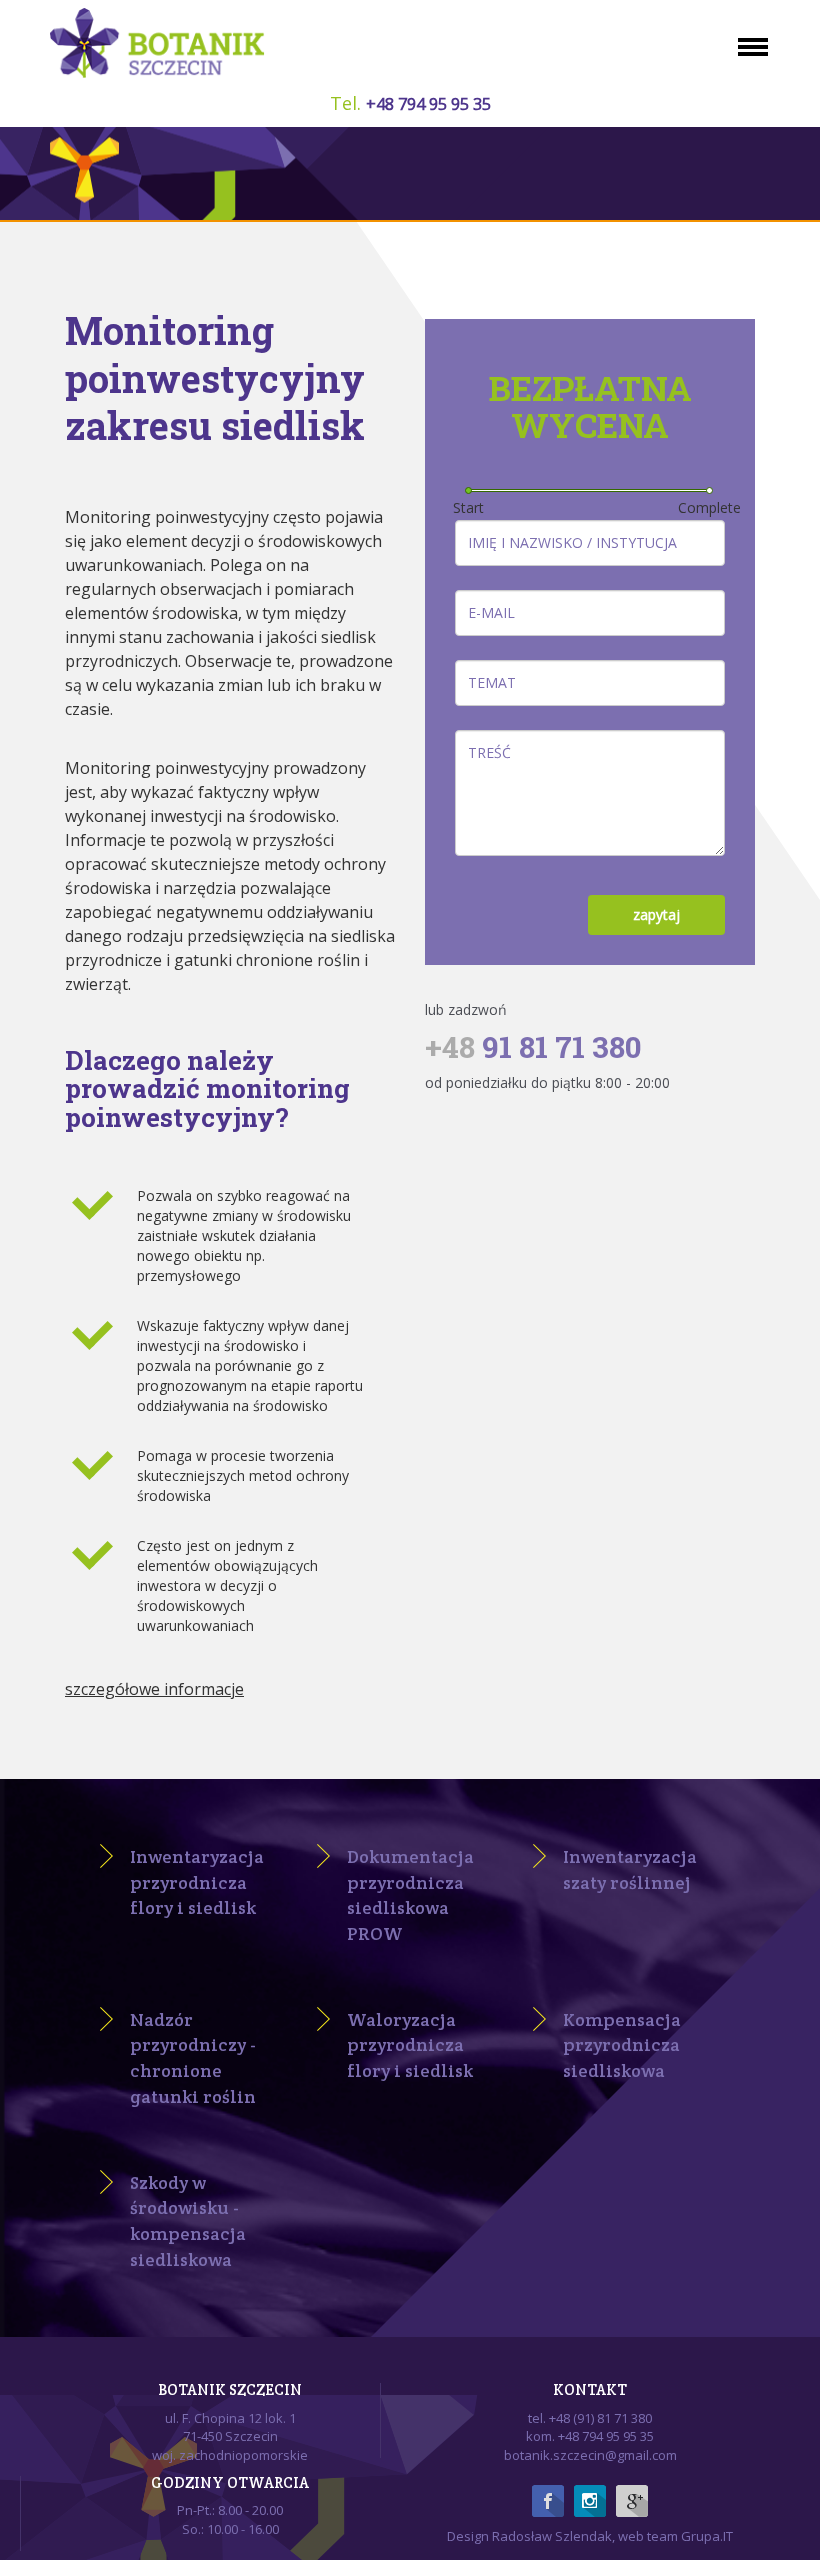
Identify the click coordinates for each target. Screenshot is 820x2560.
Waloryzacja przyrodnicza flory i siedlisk (410, 2045)
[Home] (165, 43)
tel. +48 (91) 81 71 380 (590, 2418)
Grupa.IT (707, 2536)
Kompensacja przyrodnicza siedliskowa (622, 2045)
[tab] (230, 1702)
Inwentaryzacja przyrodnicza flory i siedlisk (197, 1882)
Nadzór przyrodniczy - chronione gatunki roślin (193, 2058)
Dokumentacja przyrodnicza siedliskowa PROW (410, 1895)
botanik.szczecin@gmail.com (590, 2455)
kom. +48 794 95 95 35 (590, 2436)
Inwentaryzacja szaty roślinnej (630, 1869)
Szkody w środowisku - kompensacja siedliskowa (188, 2221)
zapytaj (656, 914)
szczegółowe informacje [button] (154, 1689)
